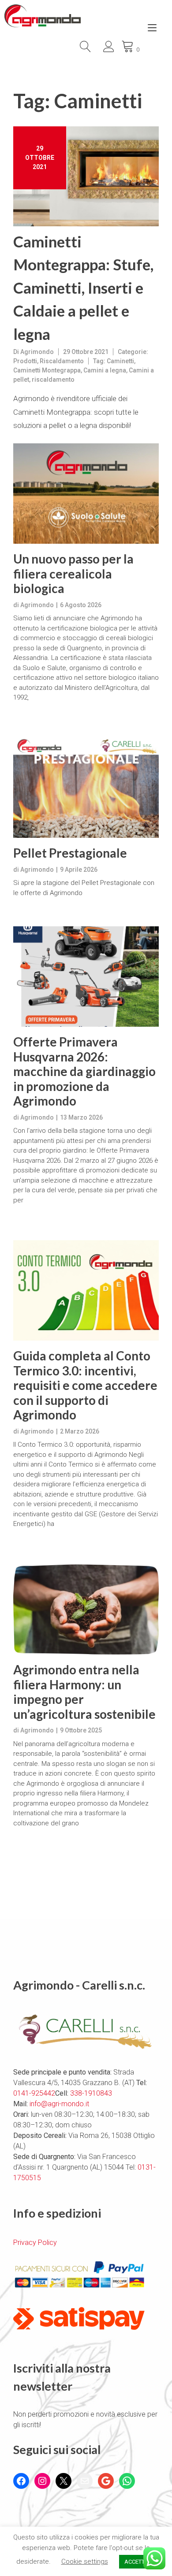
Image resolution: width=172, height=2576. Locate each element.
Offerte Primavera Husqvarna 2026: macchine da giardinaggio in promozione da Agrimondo (84, 1071)
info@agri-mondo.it (59, 2104)
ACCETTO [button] (136, 2562)
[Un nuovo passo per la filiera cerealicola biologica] (86, 494)
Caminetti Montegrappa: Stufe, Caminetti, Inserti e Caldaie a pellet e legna (83, 287)
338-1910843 (91, 2093)
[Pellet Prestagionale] (86, 788)
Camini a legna (105, 370)
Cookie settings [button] (85, 2561)
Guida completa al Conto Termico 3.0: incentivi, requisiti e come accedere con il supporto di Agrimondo (85, 1385)
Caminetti (120, 361)
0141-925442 (34, 2093)
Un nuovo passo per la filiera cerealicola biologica (73, 574)
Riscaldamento (62, 361)
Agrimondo (37, 352)
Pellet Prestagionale (70, 853)
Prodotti (25, 361)
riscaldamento (53, 380)
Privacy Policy (35, 2242)
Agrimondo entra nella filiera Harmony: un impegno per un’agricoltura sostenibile (84, 1692)
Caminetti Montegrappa (47, 370)
